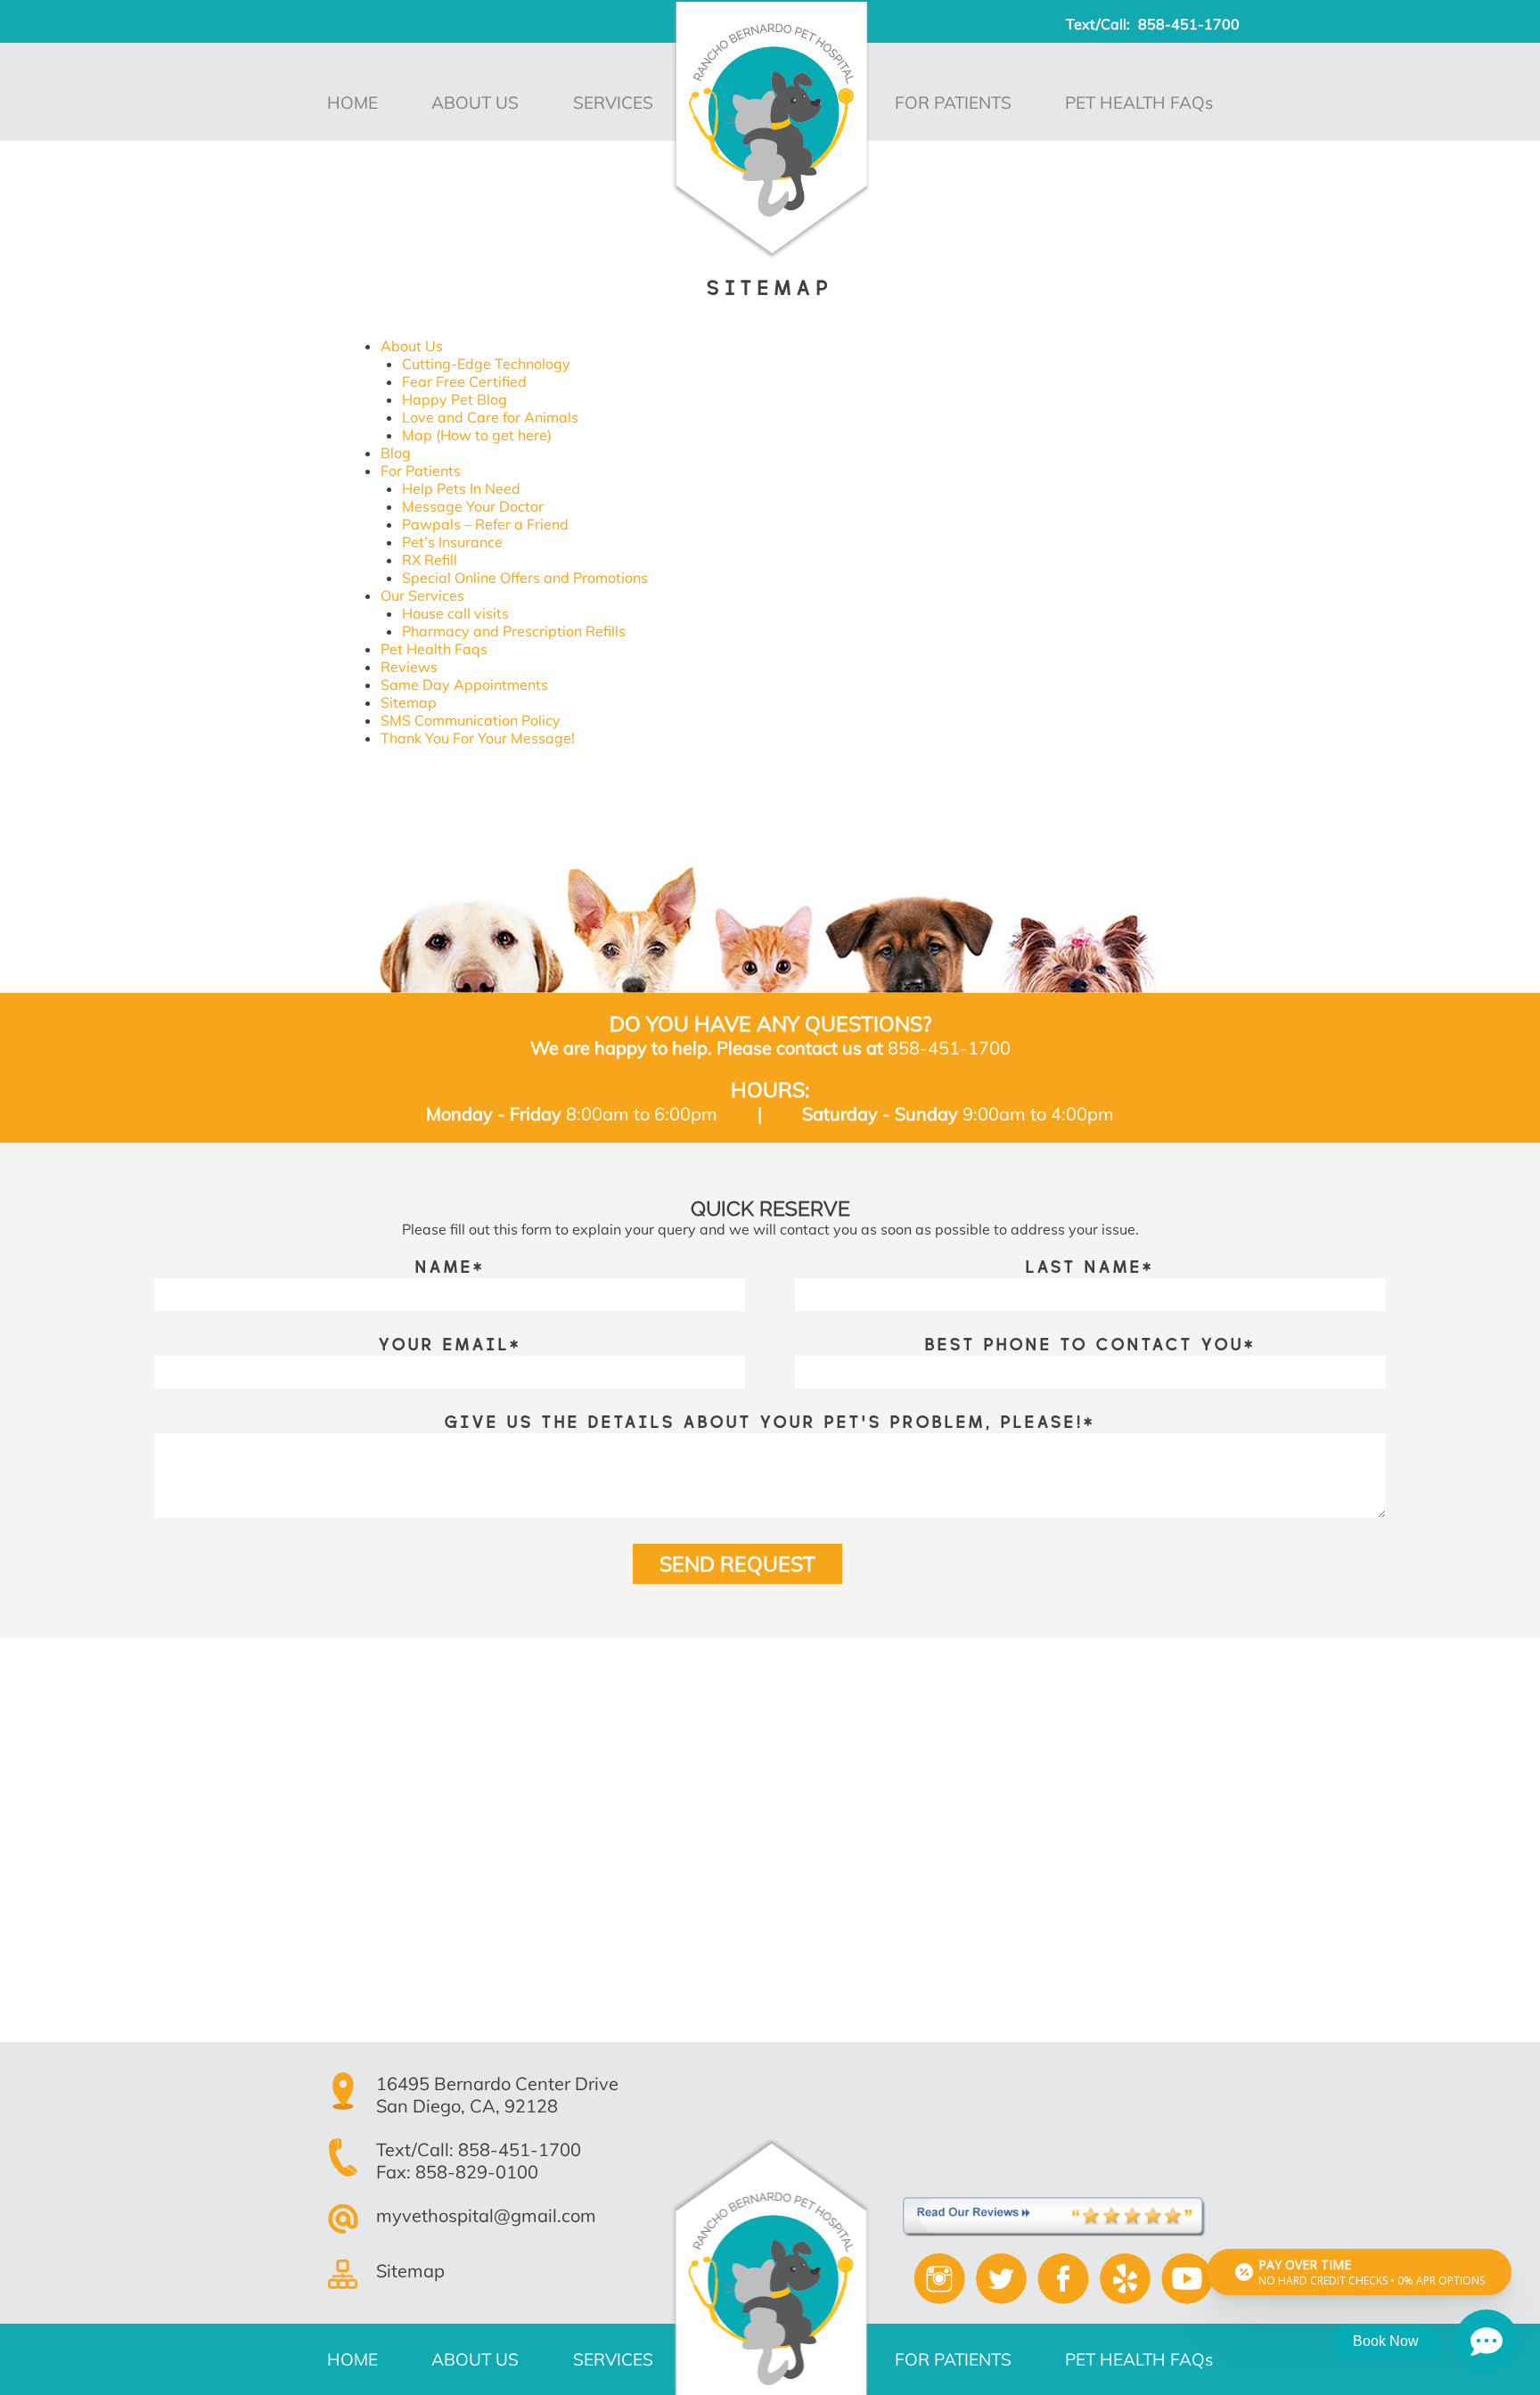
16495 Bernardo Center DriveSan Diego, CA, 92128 (497, 2095)
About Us (412, 346)
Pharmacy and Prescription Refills (514, 631)
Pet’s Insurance (452, 542)
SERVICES (613, 103)
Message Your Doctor (473, 506)
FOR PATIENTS (953, 103)
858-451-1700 (1189, 24)
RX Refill (430, 560)
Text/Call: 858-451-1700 (479, 2149)
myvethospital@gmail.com (486, 2215)
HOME (352, 103)
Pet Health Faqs (434, 649)
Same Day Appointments (464, 685)
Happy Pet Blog (455, 399)
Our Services (422, 595)
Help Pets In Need (461, 488)
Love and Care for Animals (490, 417)
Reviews (409, 667)
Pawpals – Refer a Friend (485, 524)
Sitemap (409, 702)
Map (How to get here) (477, 435)
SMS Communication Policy (471, 720)
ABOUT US (475, 103)
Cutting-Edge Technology (486, 364)
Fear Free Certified (464, 381)
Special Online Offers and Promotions (525, 578)
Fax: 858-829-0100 (457, 2172)
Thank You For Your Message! (478, 738)
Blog (396, 453)
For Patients (421, 471)
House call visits (455, 613)
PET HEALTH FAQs (1139, 103)
